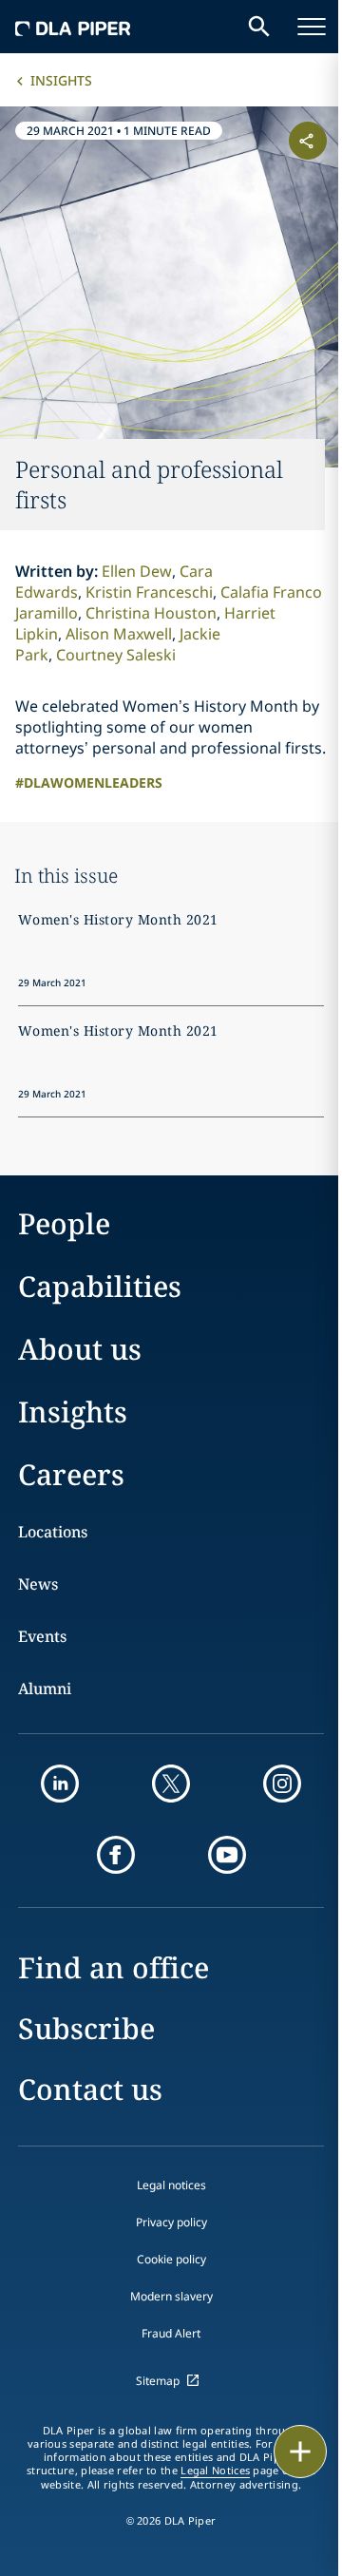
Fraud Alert (171, 2333)
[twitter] (171, 1784)
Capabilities (100, 1286)
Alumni (45, 1689)
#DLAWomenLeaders (89, 782)
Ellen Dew (137, 571)
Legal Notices (215, 2471)
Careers (71, 1474)
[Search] (259, 27)
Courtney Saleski (116, 655)
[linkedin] (60, 1784)
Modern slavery (171, 2296)
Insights (61, 80)
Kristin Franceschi (149, 592)
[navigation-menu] (312, 27)
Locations (53, 1532)
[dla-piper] (73, 27)
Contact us (90, 2089)
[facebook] (116, 1855)
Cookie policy (171, 2259)
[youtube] (227, 1855)
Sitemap (158, 2381)
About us (80, 1349)
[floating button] (300, 2452)
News (38, 1584)
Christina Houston (151, 613)
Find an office (114, 1967)
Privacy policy (171, 2222)
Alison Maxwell (119, 634)
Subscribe (86, 2028)
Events (42, 1636)
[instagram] (282, 1784)
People (64, 1223)
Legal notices (171, 2185)
